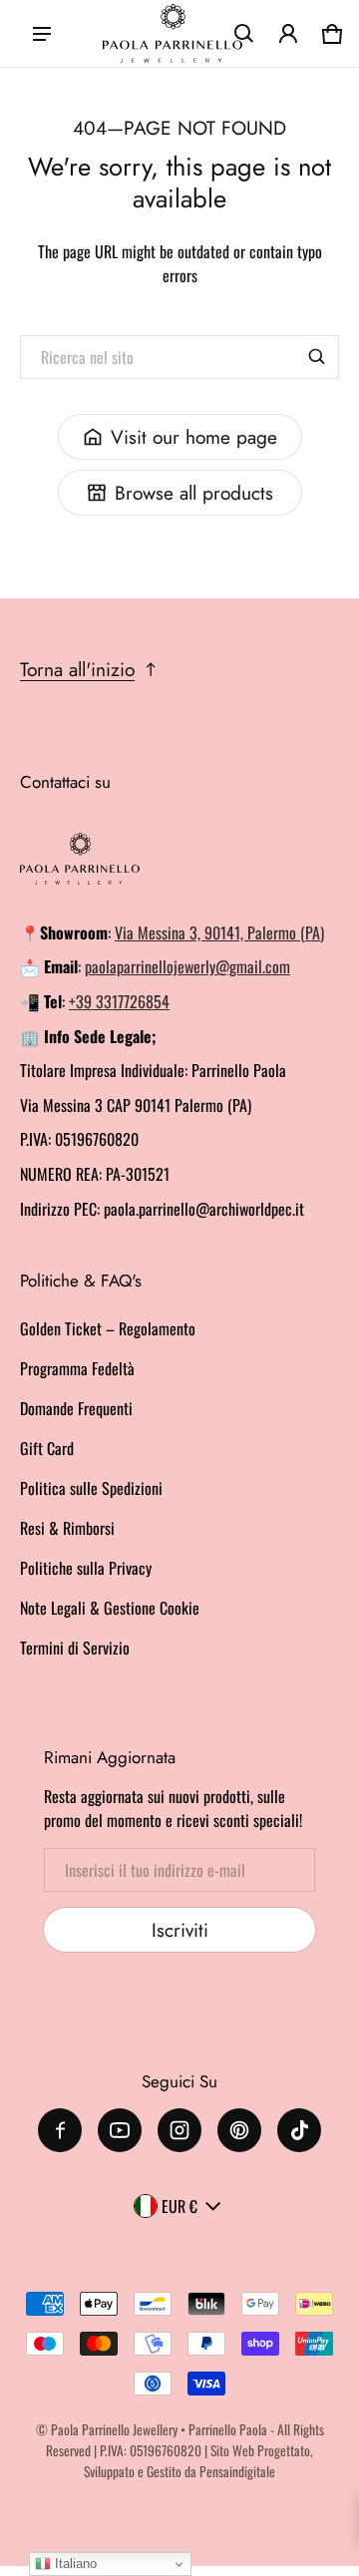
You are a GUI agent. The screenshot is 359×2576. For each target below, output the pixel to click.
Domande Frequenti (76, 1408)
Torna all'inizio (77, 669)
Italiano (74, 2564)
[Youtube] (120, 2130)
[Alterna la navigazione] (42, 34)
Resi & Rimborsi (67, 1528)
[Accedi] (288, 34)
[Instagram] (179, 2130)
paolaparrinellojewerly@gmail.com (187, 966)
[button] (244, 34)
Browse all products (194, 493)
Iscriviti (180, 1930)
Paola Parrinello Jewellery (114, 2429)
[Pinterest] (239, 2130)
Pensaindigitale (237, 2471)
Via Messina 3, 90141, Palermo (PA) (219, 932)
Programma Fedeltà (77, 1368)
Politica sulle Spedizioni (91, 1488)
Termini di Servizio (75, 1648)
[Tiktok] (299, 2130)
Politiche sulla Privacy (86, 1568)
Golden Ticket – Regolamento (108, 1328)
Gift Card (47, 1448)
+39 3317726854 (119, 1001)
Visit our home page (194, 437)
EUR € (179, 2206)
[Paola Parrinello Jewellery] (173, 34)
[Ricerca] (317, 357)
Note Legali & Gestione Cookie (110, 1608)
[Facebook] (60, 2130)
